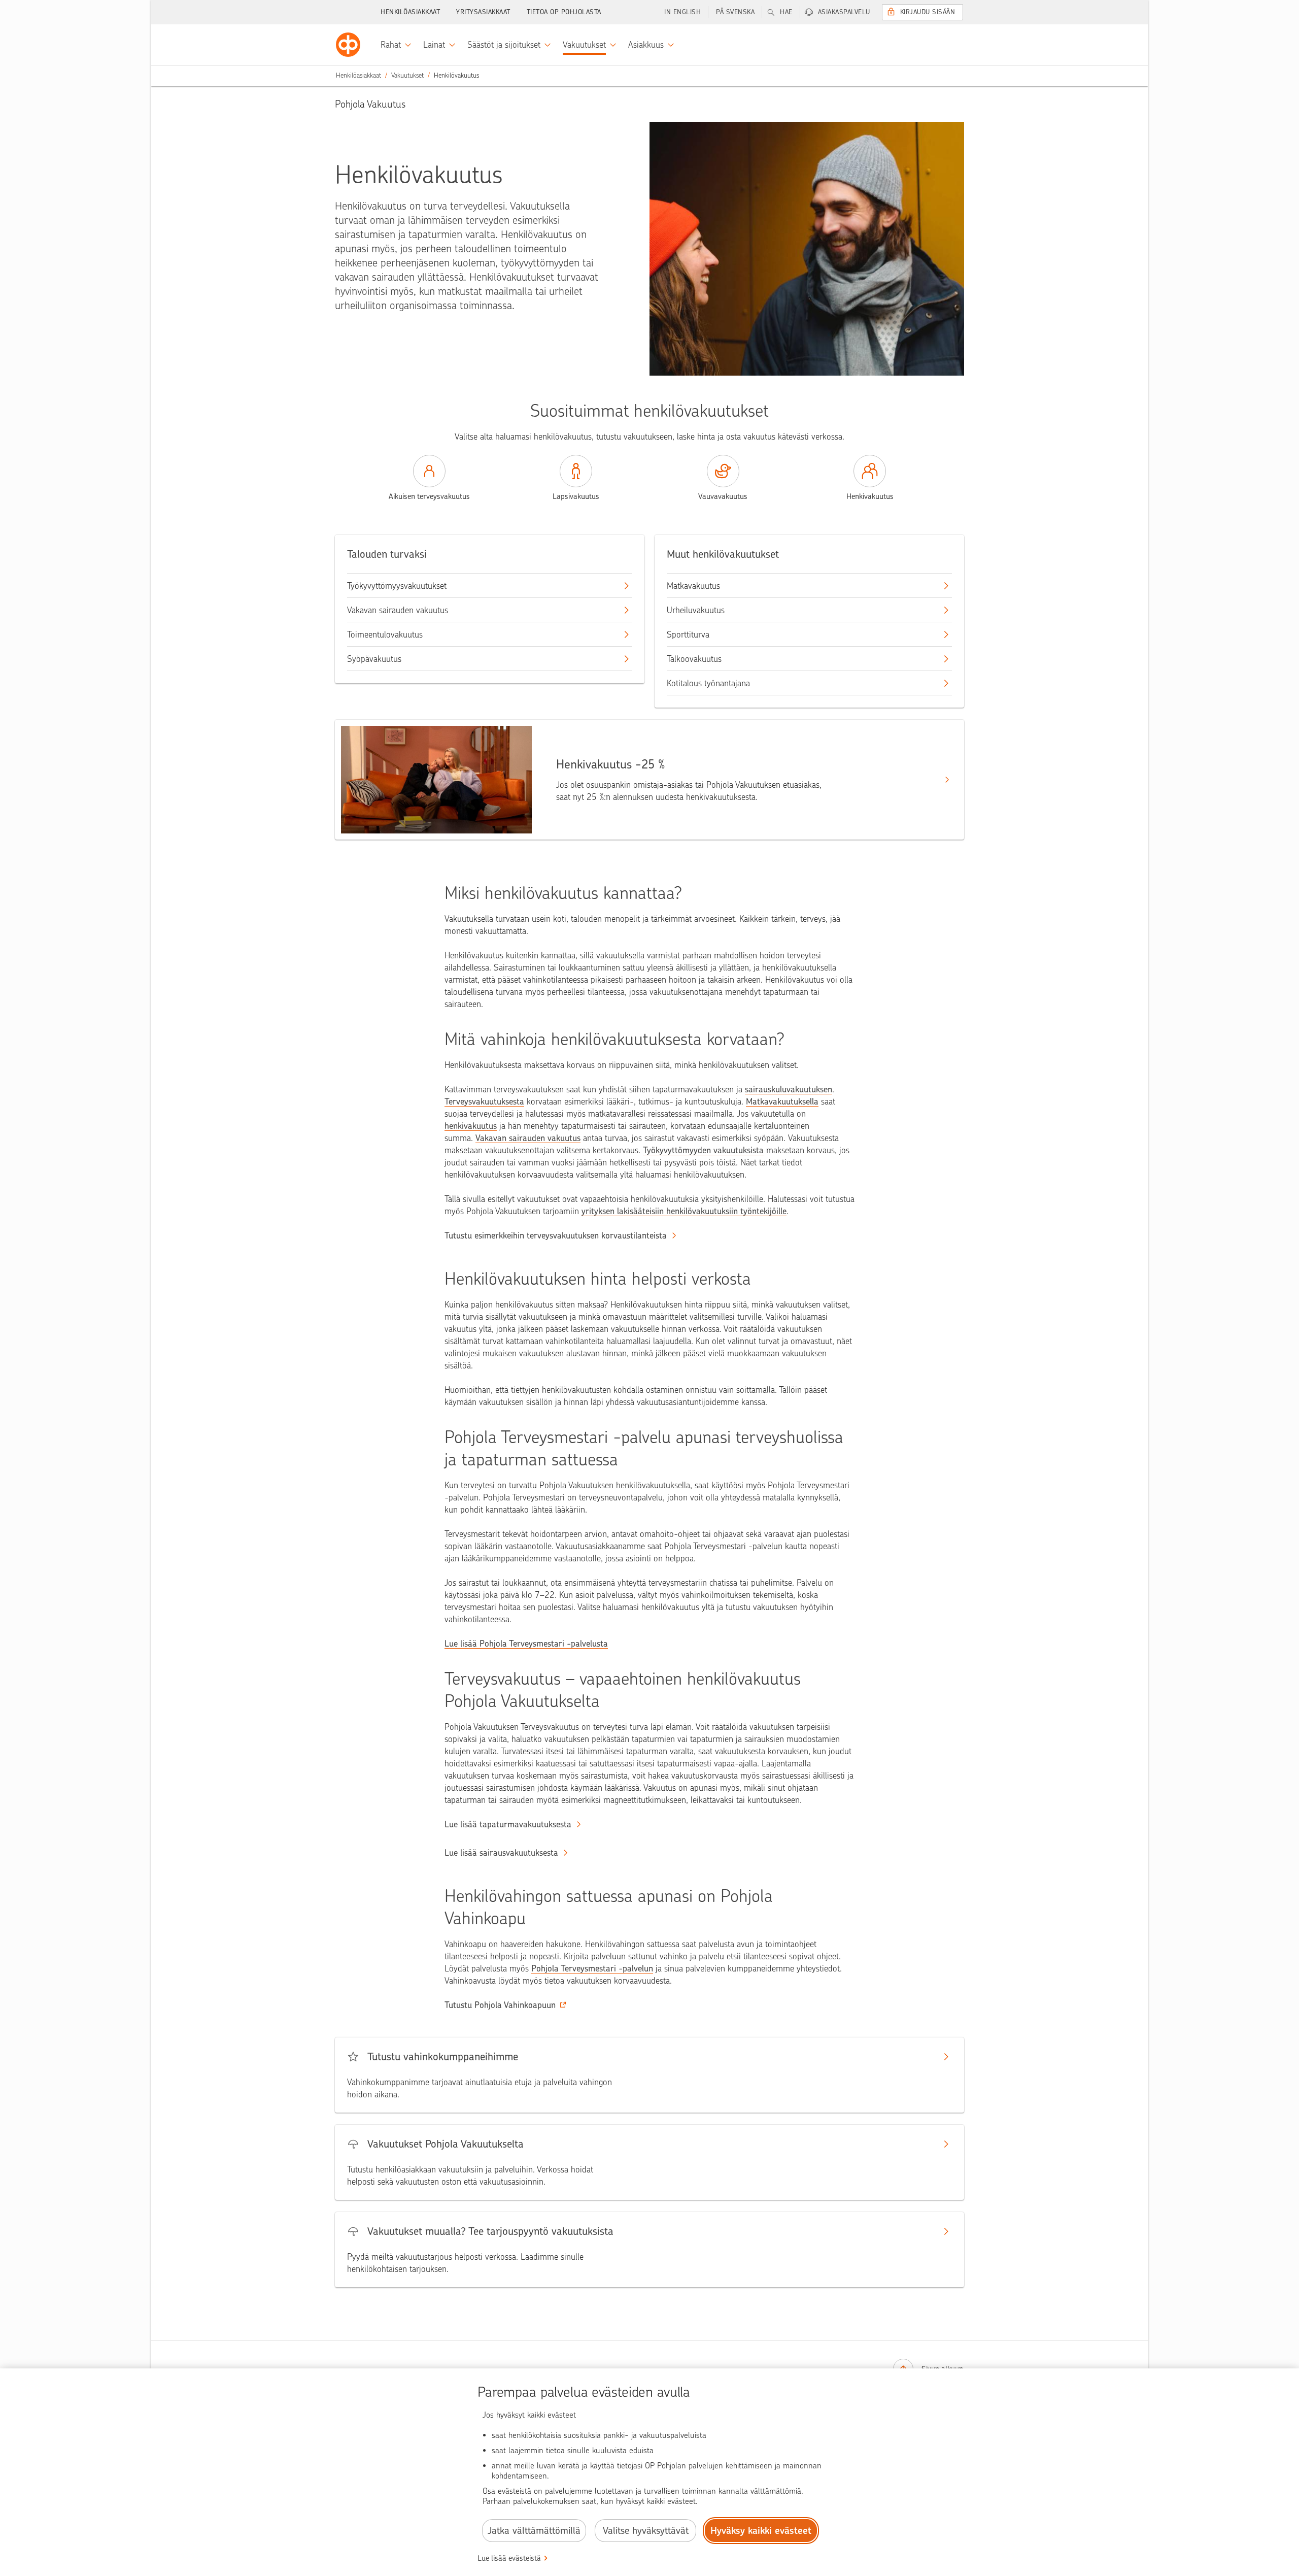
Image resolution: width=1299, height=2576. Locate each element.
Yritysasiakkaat (483, 12)
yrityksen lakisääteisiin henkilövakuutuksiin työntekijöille (684, 1211)
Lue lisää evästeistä (509, 2558)
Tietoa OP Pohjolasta (564, 12)
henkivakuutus (471, 1126)
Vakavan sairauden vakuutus (398, 610)
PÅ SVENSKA (735, 12)
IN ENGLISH (682, 12)
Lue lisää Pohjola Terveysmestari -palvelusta (526, 1644)
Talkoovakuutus (694, 659)
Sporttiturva (688, 634)
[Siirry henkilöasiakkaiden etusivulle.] (348, 45)
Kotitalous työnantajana (708, 683)
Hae (786, 12)
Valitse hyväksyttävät (646, 2531)
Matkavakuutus (693, 586)
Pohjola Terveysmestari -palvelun (592, 1968)
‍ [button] (500, 2005)
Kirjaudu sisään (928, 12)
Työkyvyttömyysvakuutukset (397, 586)
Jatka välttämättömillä (534, 2531)
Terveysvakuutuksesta (484, 1101)
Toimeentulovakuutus (385, 634)
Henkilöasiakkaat (410, 12)
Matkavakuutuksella (782, 1101)
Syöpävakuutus (374, 659)
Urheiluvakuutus (696, 610)
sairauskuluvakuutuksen (789, 1089)
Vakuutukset (407, 75)
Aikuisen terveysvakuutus (429, 496)
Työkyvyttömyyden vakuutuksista (703, 1150)
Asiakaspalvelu (844, 12)
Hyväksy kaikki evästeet (761, 2531)
